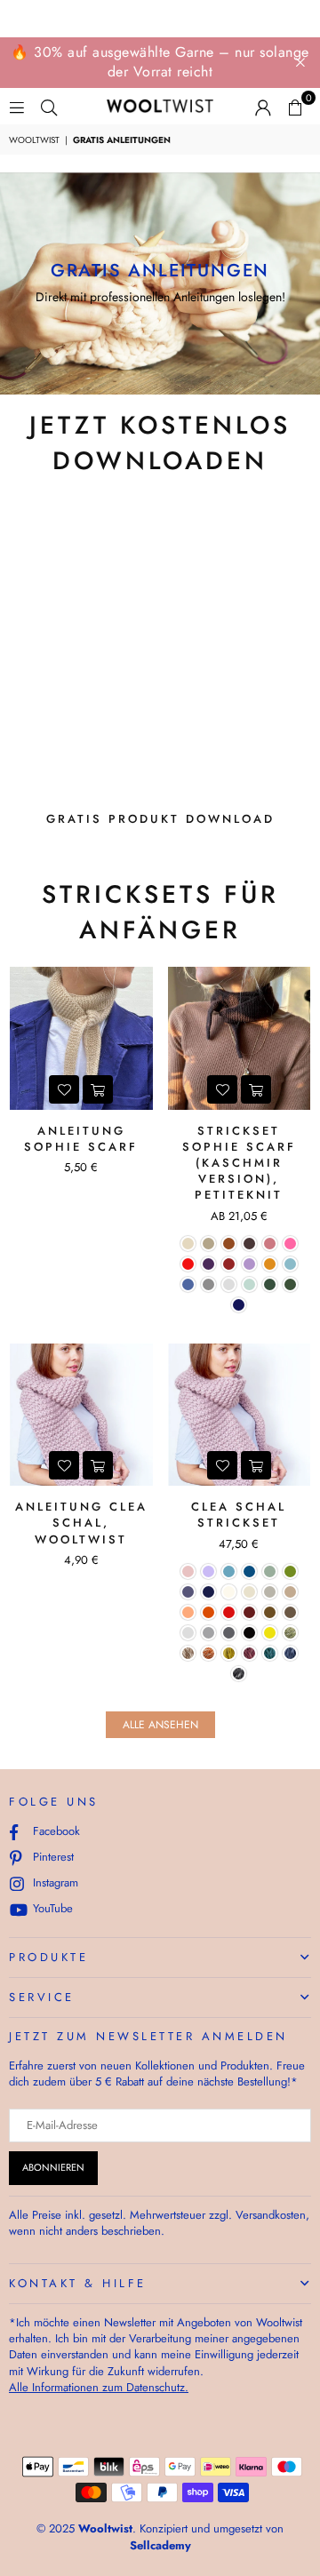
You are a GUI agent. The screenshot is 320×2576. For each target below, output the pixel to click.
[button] (295, 107)
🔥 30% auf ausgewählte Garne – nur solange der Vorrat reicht (160, 62)
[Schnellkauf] (256, 1089)
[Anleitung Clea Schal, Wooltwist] (81, 1415)
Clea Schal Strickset (239, 1515)
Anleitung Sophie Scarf (81, 1139)
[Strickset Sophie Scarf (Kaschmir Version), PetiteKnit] (240, 1038)
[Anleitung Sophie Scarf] (81, 1038)
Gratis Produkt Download (160, 819)
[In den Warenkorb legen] (98, 1089)
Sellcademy (160, 2545)
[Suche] (49, 106)
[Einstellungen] (263, 107)
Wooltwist (34, 140)
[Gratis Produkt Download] (160, 648)
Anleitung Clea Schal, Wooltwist (81, 1523)
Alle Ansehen (160, 1725)
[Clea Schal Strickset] (240, 1415)
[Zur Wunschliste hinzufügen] (64, 1089)
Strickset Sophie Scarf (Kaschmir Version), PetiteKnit (239, 1163)
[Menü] (17, 106)
